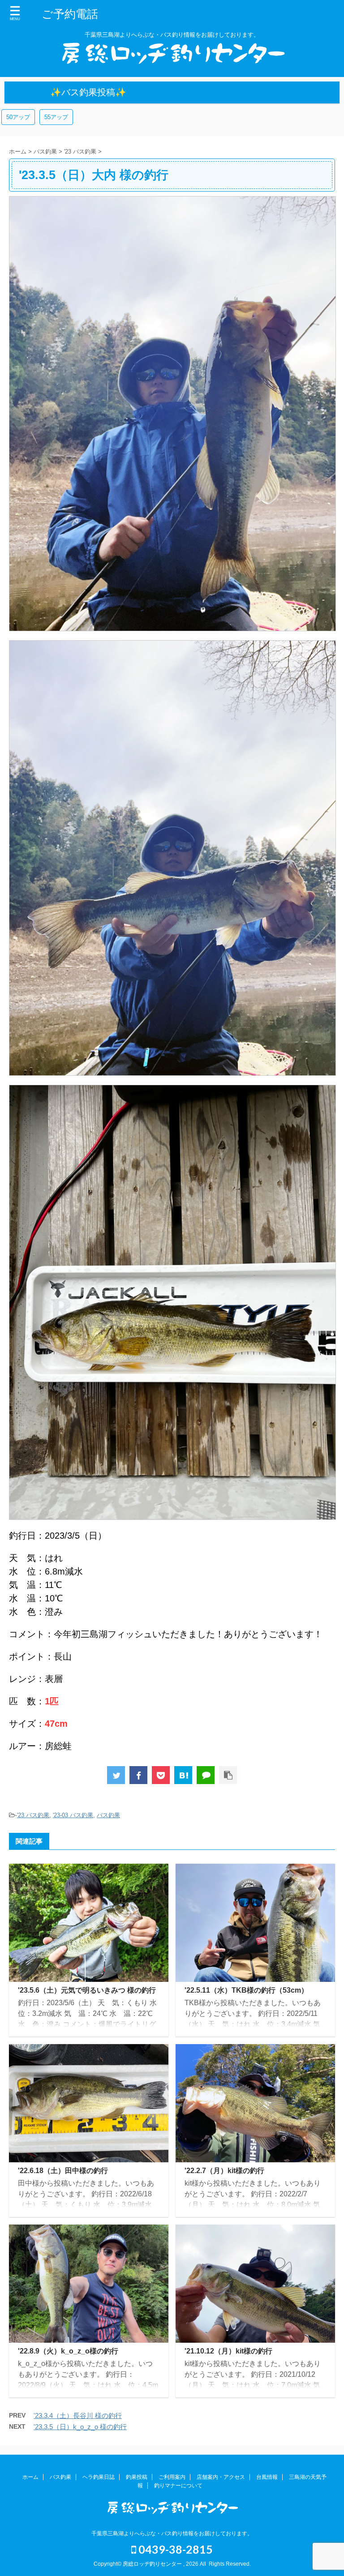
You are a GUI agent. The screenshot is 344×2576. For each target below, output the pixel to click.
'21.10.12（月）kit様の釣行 (228, 2351)
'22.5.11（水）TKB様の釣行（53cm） (246, 1990)
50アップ (18, 117)
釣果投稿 (137, 2477)
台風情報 (267, 2477)
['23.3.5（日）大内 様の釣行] (183, 1775)
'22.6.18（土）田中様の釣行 (63, 2171)
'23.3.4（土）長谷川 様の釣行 (78, 2416)
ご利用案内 (172, 2477)
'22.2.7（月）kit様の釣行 (224, 2171)
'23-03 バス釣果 (73, 1815)
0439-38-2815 (174, 2549)
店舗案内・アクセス (221, 2477)
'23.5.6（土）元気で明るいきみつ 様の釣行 (87, 1990)
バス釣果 (108, 1815)
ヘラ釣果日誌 (99, 2477)
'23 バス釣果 (33, 1815)
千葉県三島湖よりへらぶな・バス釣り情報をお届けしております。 (172, 2533)
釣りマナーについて (178, 2486)
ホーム (30, 2477)
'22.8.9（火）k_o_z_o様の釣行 (68, 2351)
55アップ (56, 117)
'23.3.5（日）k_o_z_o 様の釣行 (80, 2427)
